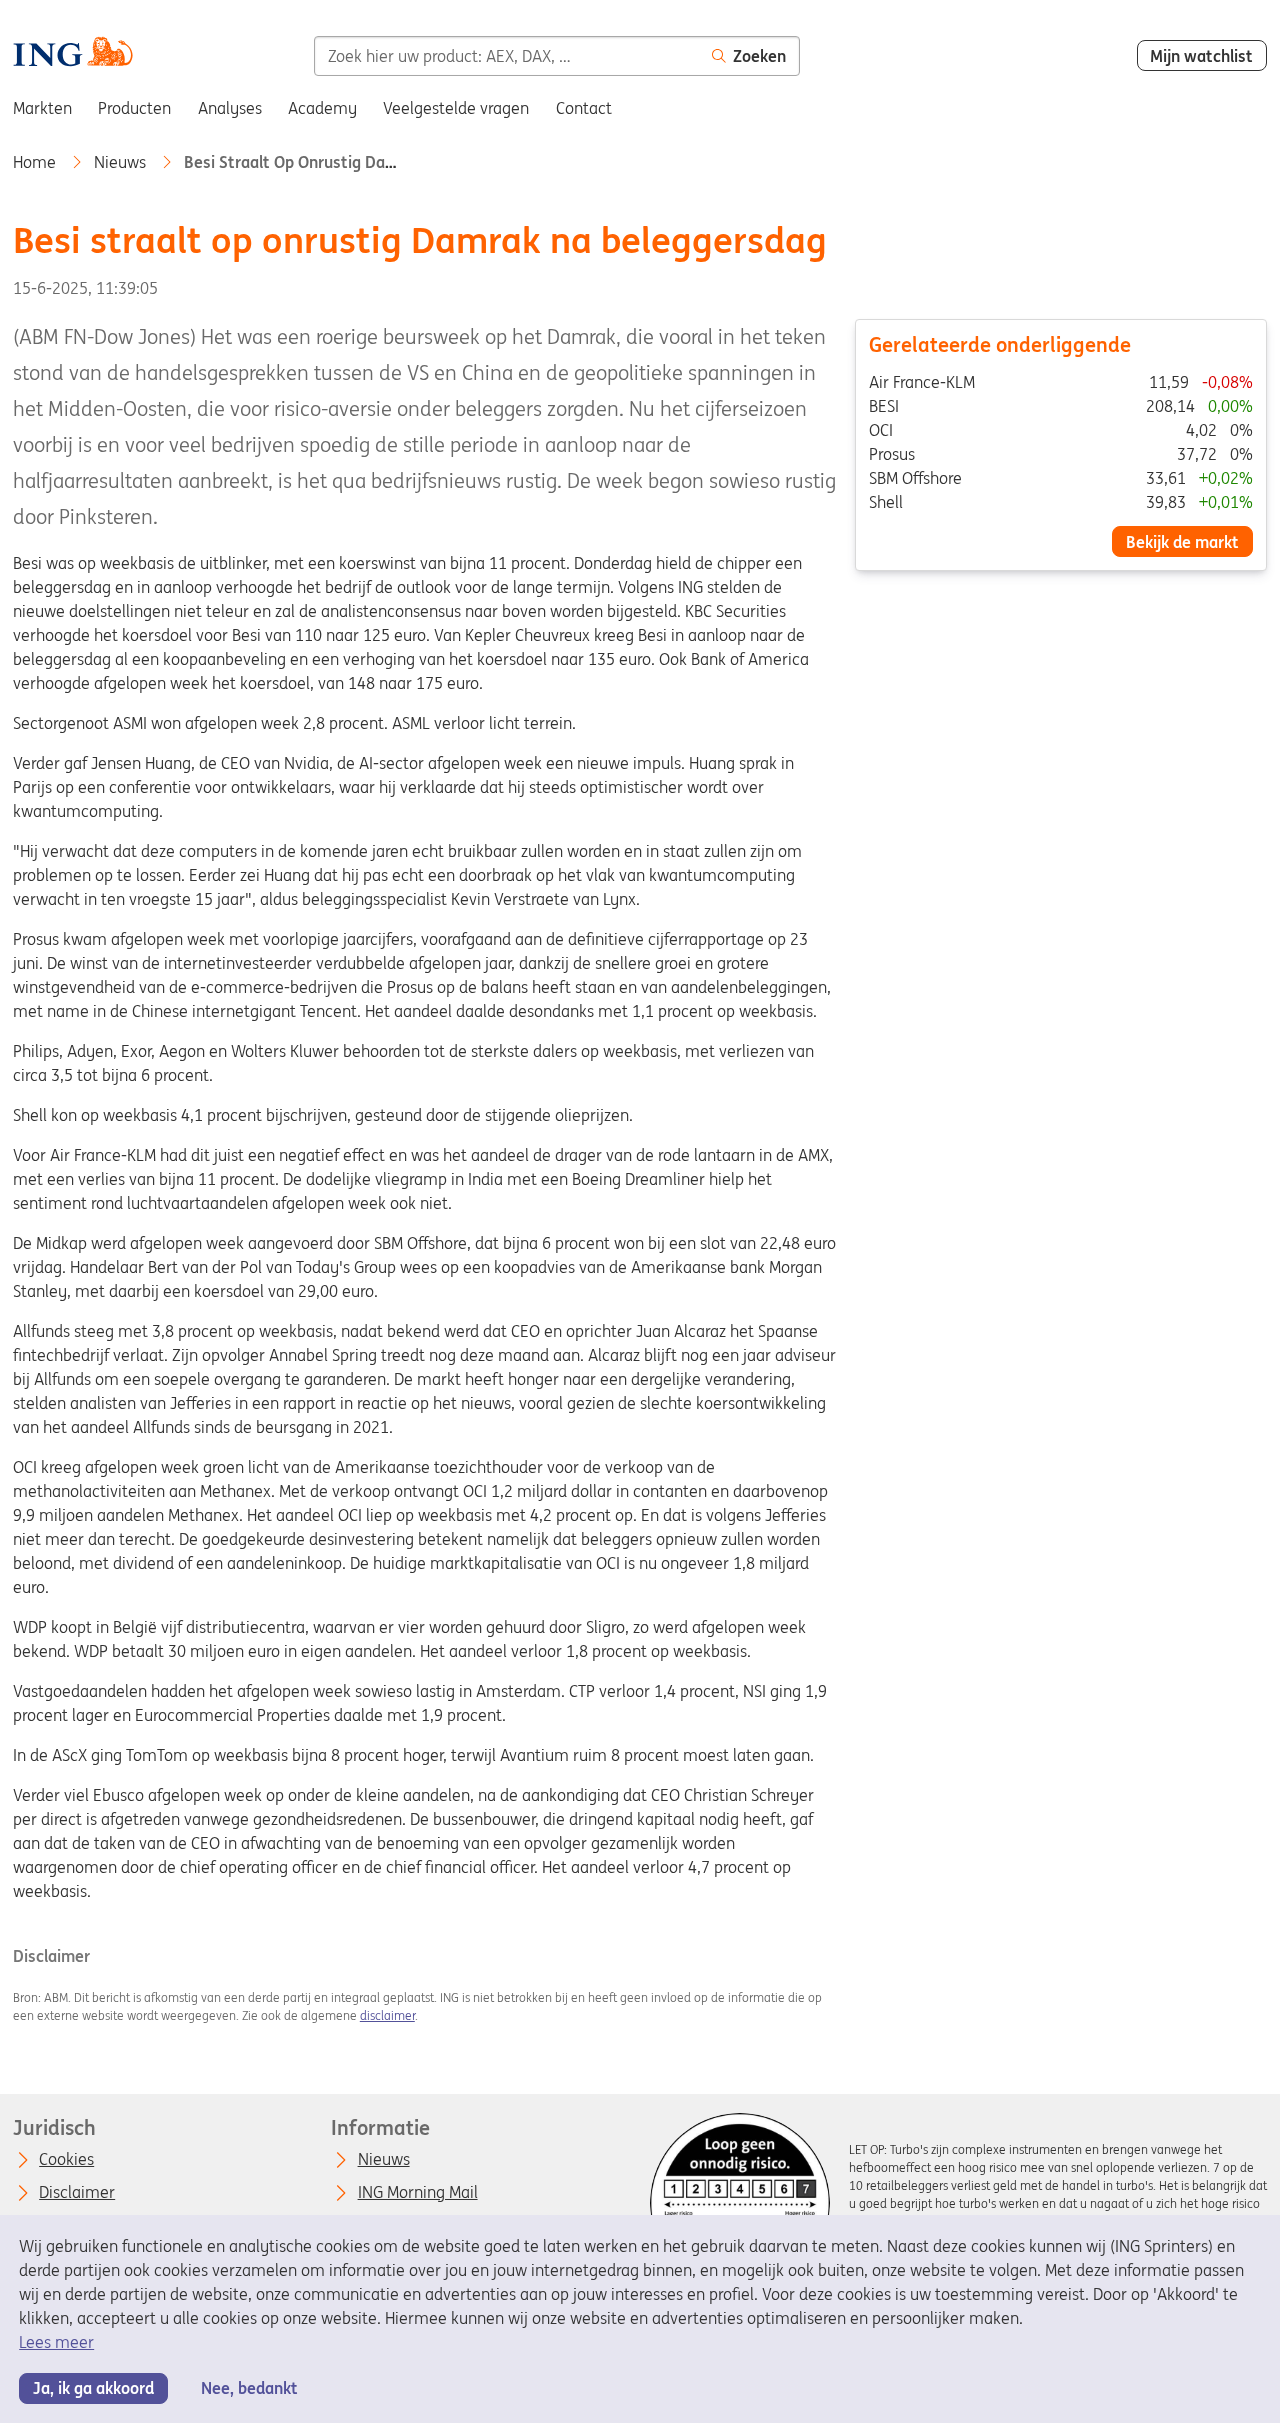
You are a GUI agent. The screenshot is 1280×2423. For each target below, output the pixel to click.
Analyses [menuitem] (230, 108)
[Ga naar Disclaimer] (740, 2203)
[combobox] (506, 56)
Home (36, 162)
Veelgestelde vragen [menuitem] (456, 108)
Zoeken (759, 56)
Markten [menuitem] (42, 108)
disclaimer (387, 2015)
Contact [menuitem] (584, 108)
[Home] (72, 54)
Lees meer (56, 2342)
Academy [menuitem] (322, 108)
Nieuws (122, 162)
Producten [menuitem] (134, 108)
